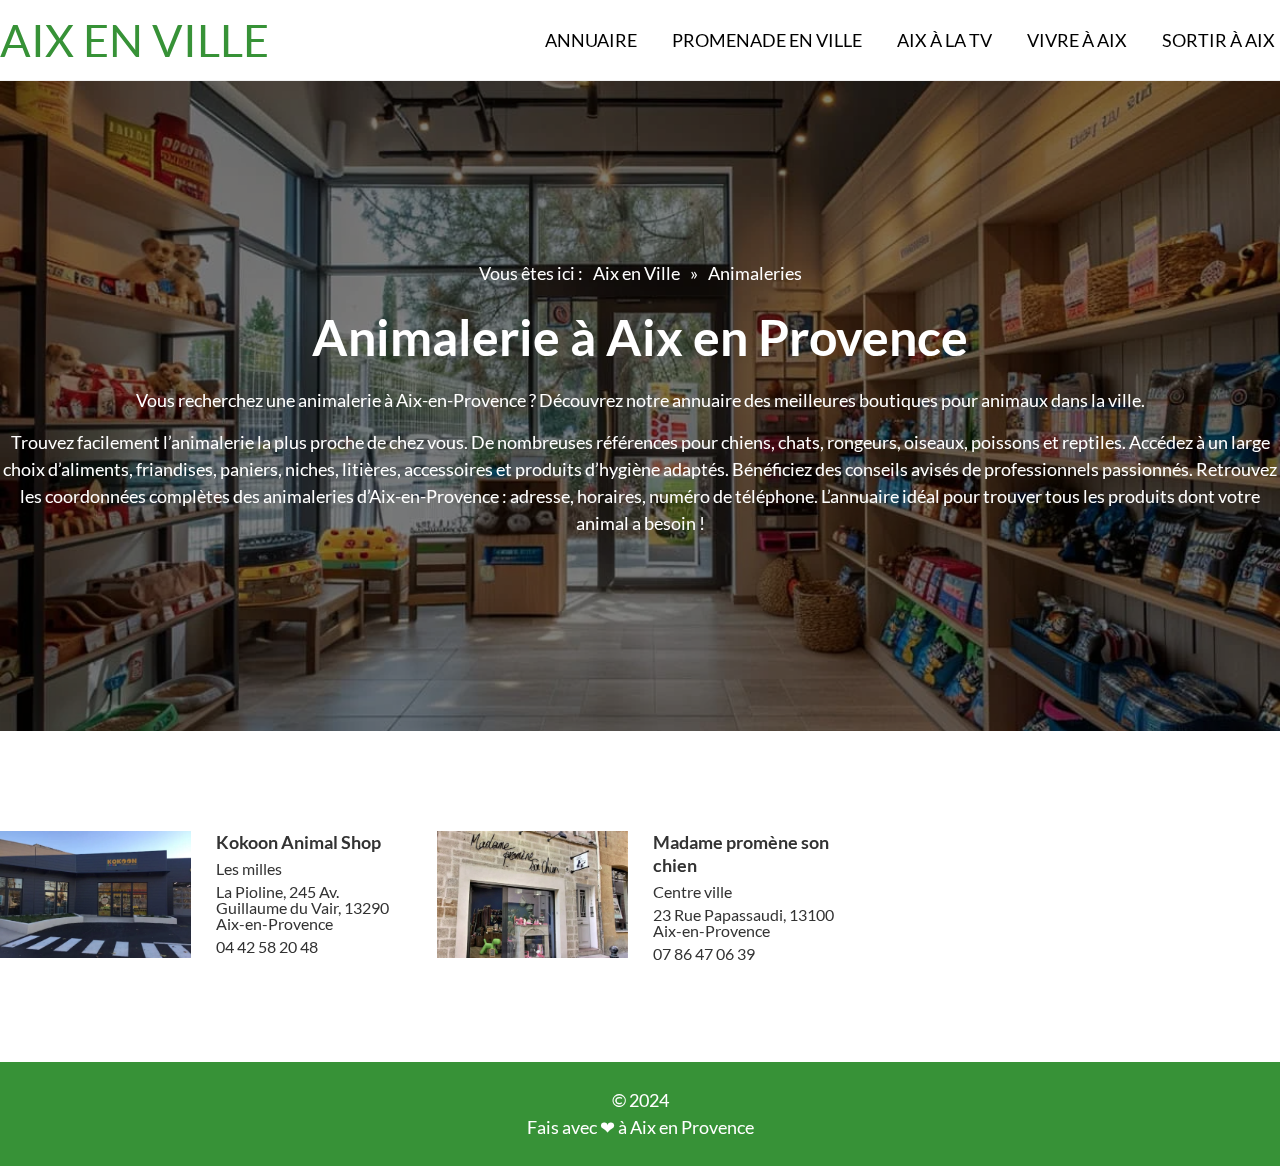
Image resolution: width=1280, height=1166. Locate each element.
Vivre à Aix (1077, 40)
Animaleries (755, 273)
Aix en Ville (636, 273)
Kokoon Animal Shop (298, 842)
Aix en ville (134, 40)
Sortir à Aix (1218, 40)
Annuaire (591, 40)
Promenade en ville (767, 40)
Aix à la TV (944, 40)
